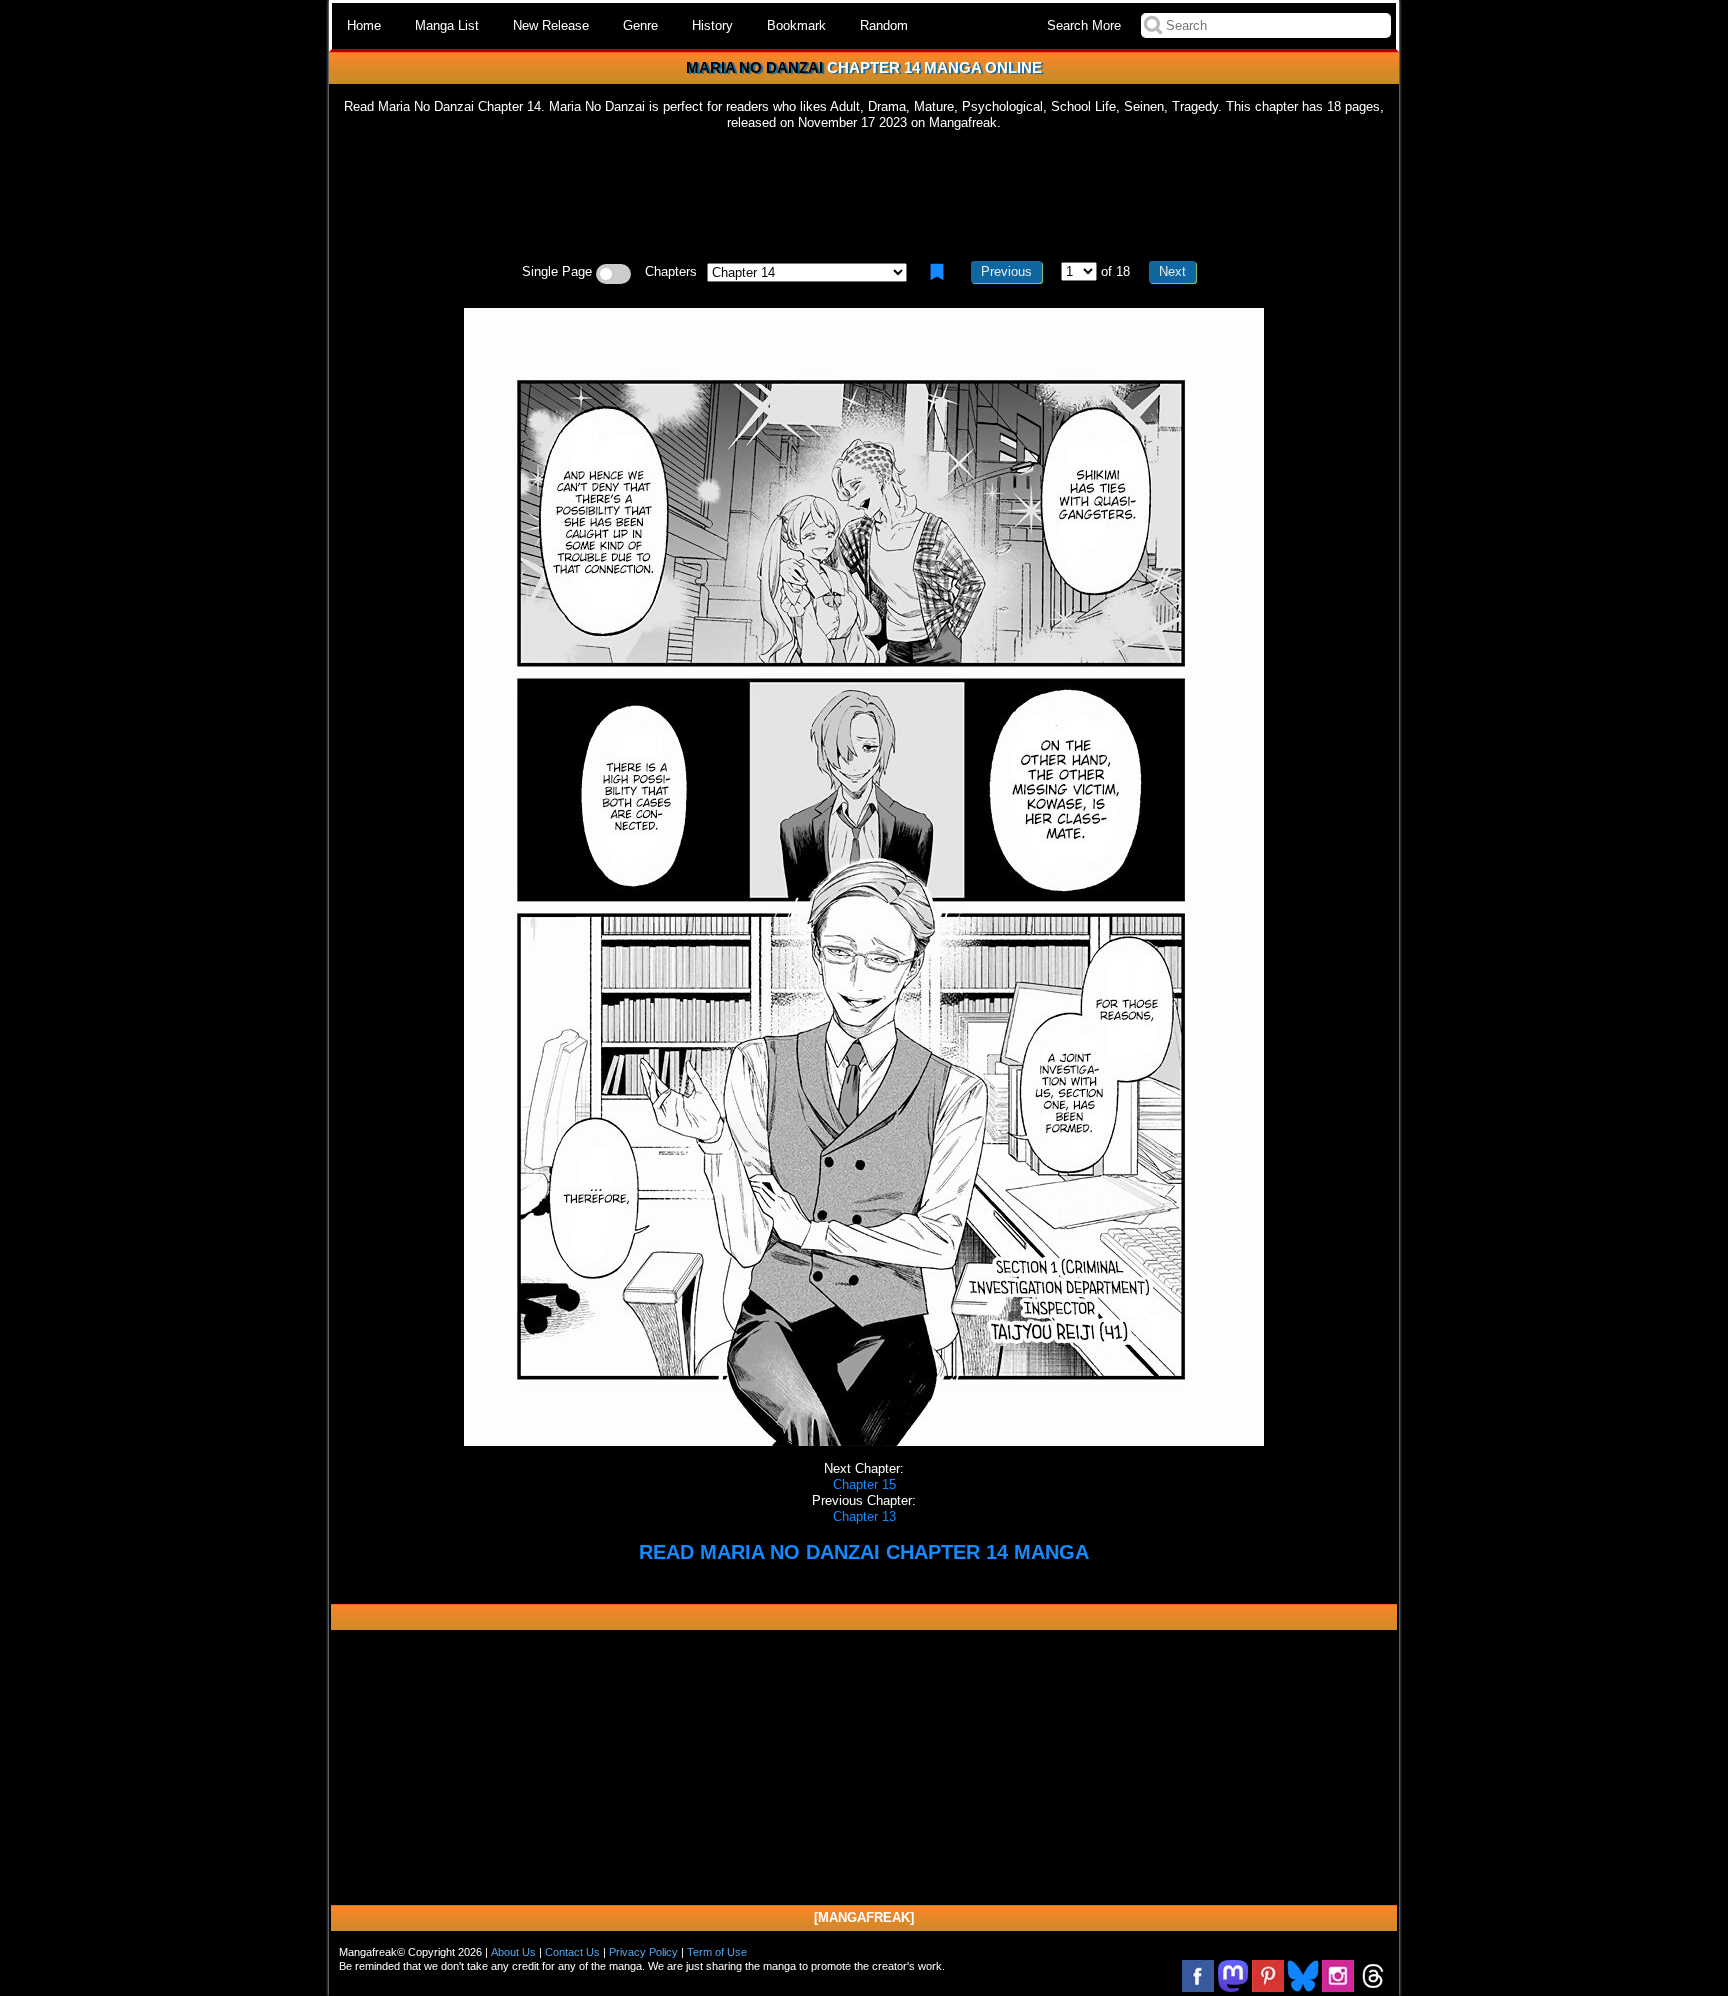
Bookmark (796, 25)
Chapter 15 (864, 1484)
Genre (640, 25)
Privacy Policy (643, 1952)
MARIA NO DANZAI (754, 67)
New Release (551, 25)
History (712, 25)
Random (884, 25)
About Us (513, 1952)
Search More (1084, 25)
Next (1172, 271)
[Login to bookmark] (937, 272)
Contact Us (572, 1952)
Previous (1006, 271)
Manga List (447, 25)
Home (364, 25)
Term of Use (717, 1952)
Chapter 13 (864, 1516)
